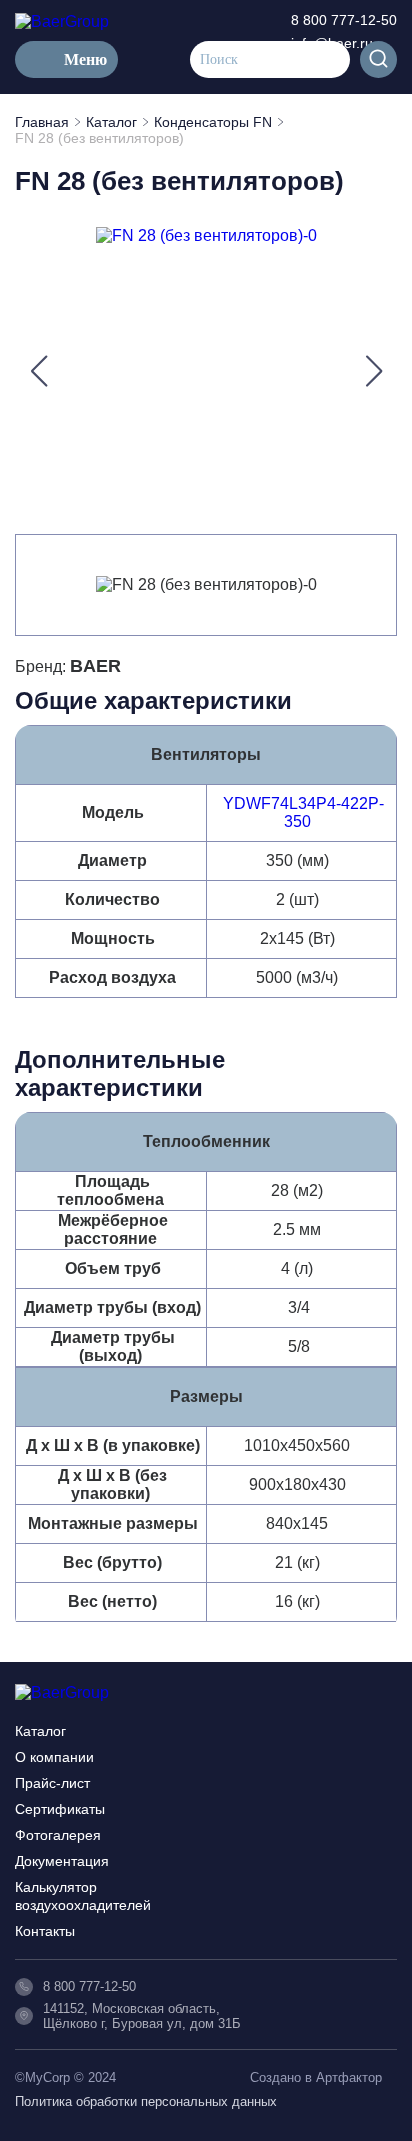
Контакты (45, 1931)
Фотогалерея (58, 1835)
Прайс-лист (52, 1783)
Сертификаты (60, 1809)
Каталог (40, 1731)
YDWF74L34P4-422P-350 (303, 812)
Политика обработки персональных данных (146, 2101)
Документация (62, 1861)
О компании (54, 1757)
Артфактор (349, 2077)
